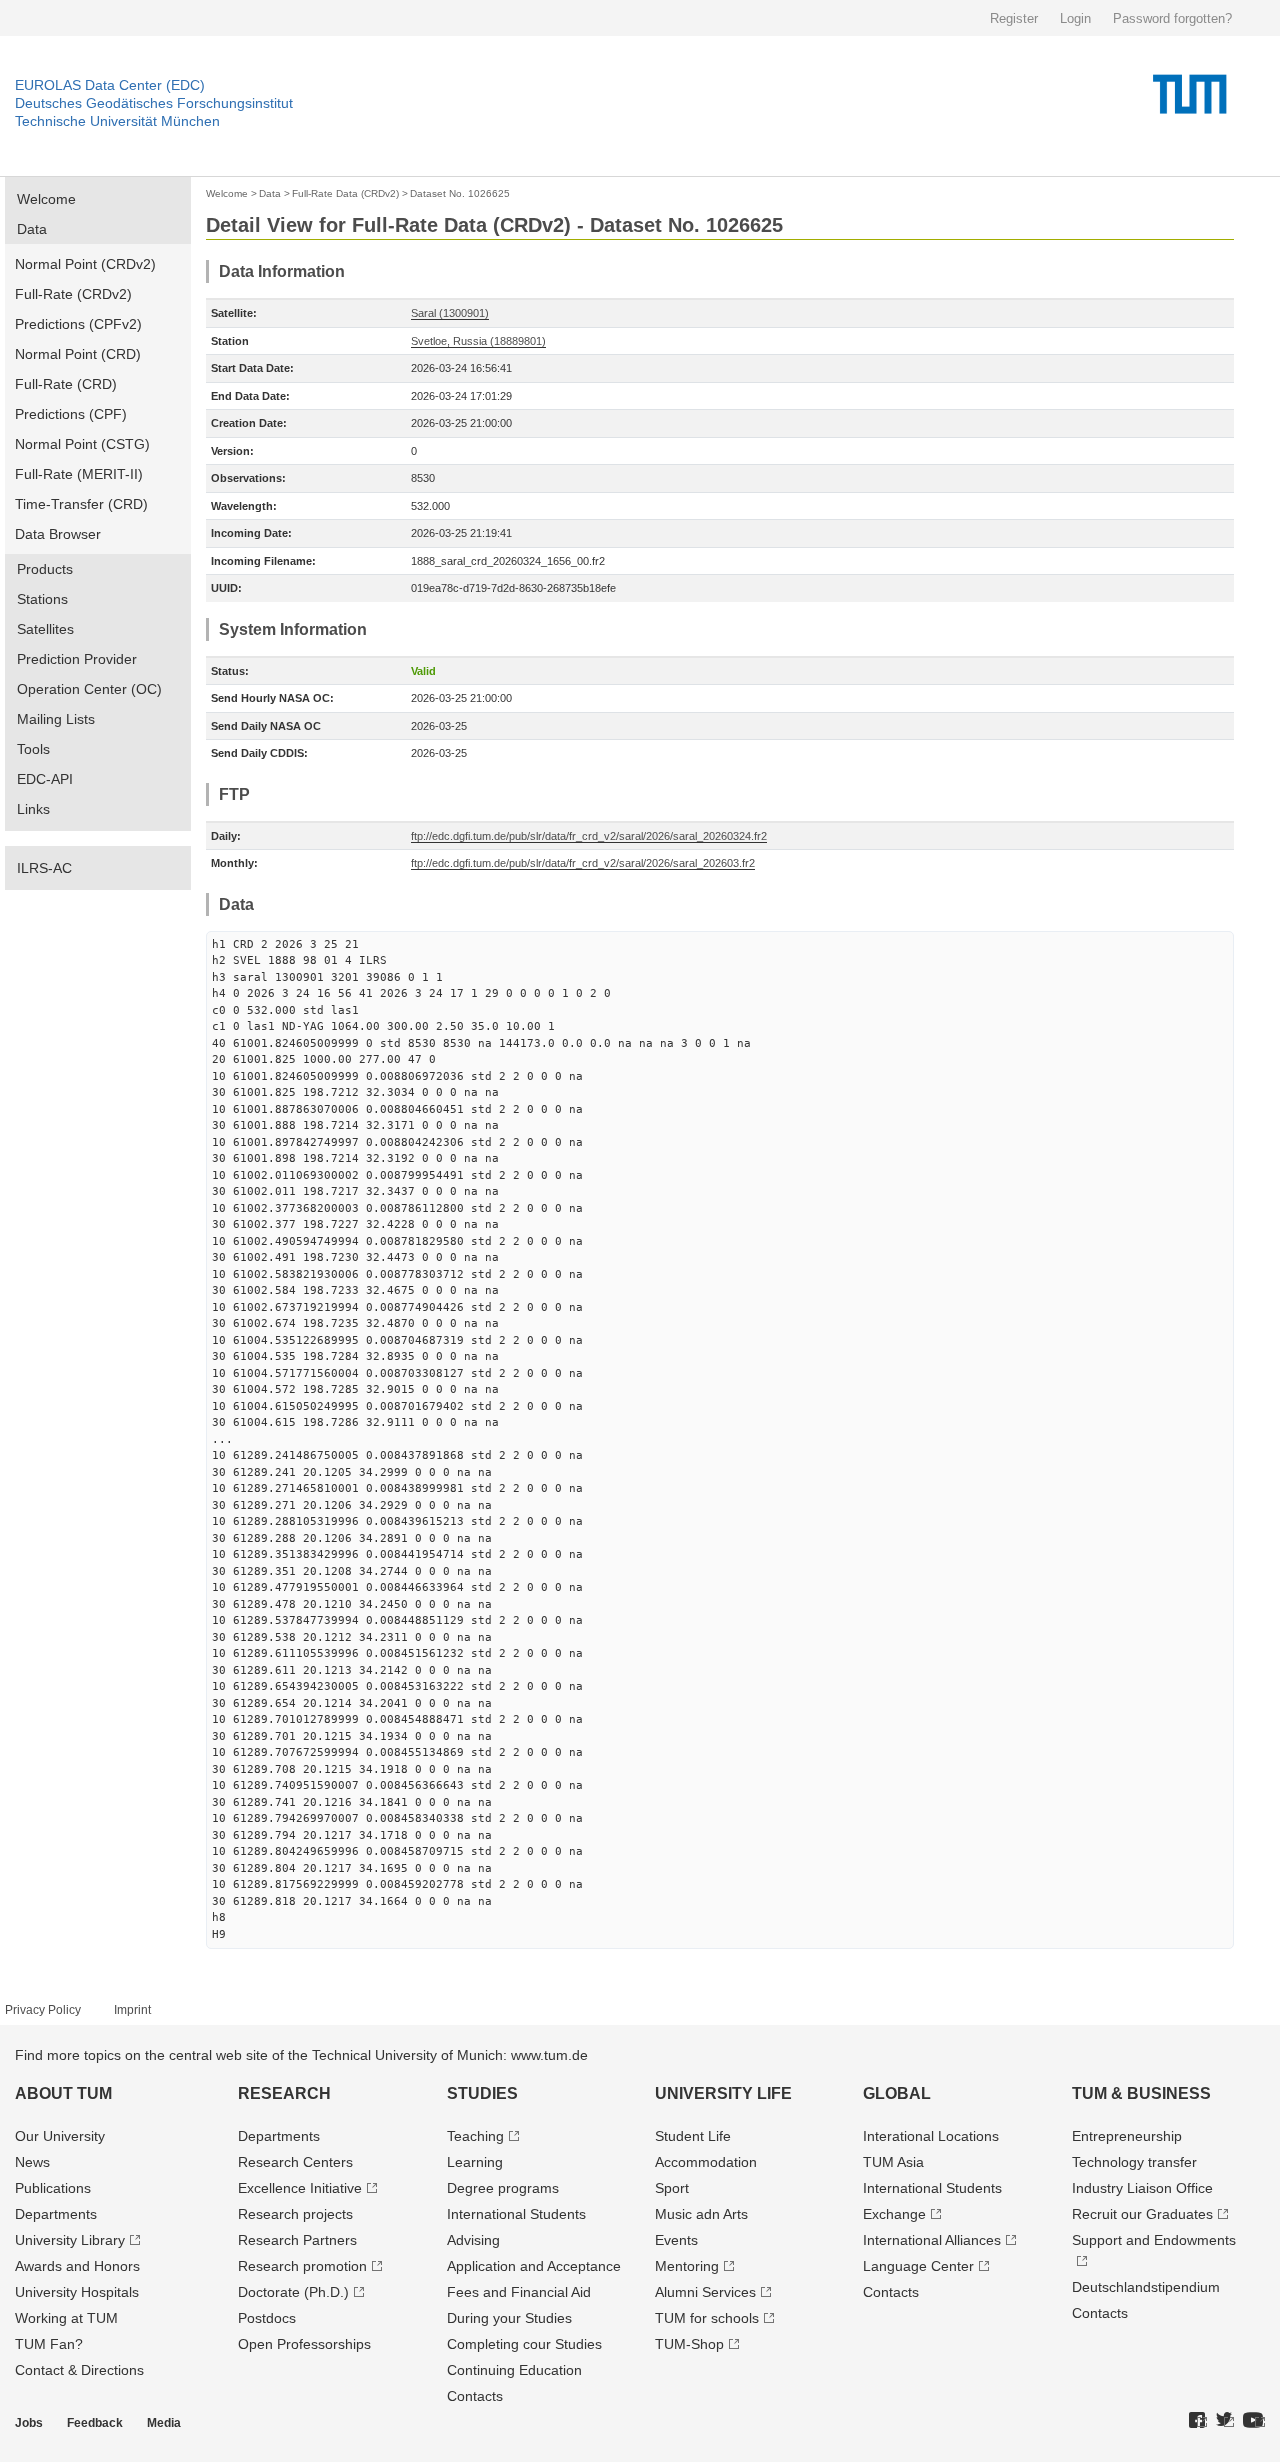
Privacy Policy (43, 2010)
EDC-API (45, 779)
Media (164, 2423)
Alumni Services (705, 2292)
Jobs (29, 2423)
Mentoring (687, 2266)
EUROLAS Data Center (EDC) (110, 85)
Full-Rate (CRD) (66, 384)
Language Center (918, 2266)
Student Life (693, 2136)
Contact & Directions (79, 2370)
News (32, 2162)
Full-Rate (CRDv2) (73, 294)
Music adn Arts (701, 2214)
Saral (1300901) (450, 313)
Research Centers (295, 2162)
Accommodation (706, 2162)
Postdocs (267, 2318)
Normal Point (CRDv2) (85, 264)
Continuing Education (514, 2370)
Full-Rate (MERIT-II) (79, 474)
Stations (42, 599)
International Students (516, 2214)
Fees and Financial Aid (519, 2292)
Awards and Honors (77, 2266)
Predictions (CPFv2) (78, 324)
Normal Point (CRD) (78, 354)
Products (45, 569)
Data (32, 229)
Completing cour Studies (524, 2344)
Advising (473, 2240)
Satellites (45, 629)
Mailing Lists (56, 719)
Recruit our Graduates (1142, 2214)
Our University (60, 2136)
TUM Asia (893, 2162)
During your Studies (509, 2318)
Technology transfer (1134, 2162)
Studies (482, 2093)
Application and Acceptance (534, 2266)
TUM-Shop (689, 2344)
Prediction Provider (77, 659)
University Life (723, 2093)
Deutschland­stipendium (1146, 2287)
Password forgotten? (1172, 18)
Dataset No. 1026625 (460, 193)
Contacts (475, 2396)
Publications (53, 2188)
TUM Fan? (49, 2344)
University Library (70, 2240)
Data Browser (58, 534)
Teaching (475, 2136)
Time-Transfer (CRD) (81, 504)
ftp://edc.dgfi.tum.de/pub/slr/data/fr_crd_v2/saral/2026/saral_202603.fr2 (583, 863)
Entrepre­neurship (1127, 2136)
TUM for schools (707, 2318)
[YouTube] (1254, 2421)
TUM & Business (1141, 2093)
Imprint (132, 2010)
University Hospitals (77, 2292)
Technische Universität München (117, 121)
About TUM (63, 2093)
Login (1075, 18)
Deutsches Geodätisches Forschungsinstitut (154, 103)
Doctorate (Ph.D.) (293, 2292)
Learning (475, 2162)
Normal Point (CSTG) (82, 444)
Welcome (46, 199)
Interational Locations (931, 2136)
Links (33, 809)
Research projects (295, 2214)
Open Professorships (304, 2344)
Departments (56, 2214)
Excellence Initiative (300, 2188)
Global (897, 2093)
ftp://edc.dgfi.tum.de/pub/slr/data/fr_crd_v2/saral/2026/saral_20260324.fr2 (589, 836)
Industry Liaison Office (1142, 2188)
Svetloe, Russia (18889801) (478, 341)
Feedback (95, 2423)
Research (284, 2093)
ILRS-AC (44, 868)
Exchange (894, 2214)
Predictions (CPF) (71, 414)
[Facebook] (1198, 2421)
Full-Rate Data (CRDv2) (345, 193)
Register (1014, 18)
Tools (33, 749)
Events (676, 2240)
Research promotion (302, 2266)
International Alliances (932, 2240)
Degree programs (503, 2188)
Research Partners (297, 2240)
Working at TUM (66, 2318)
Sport (672, 2188)
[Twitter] (1225, 2421)
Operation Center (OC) (89, 689)
